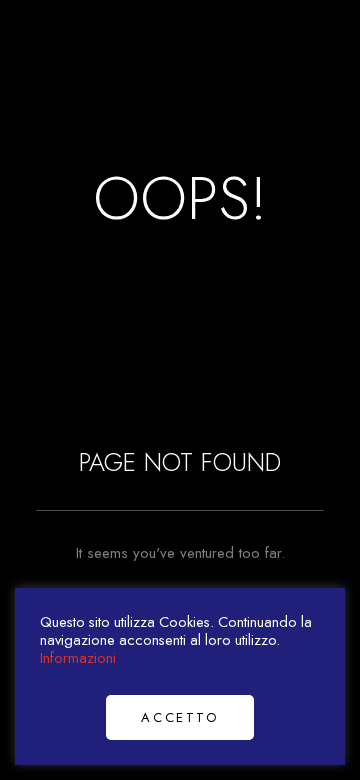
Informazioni (78, 657)
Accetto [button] (179, 717)
